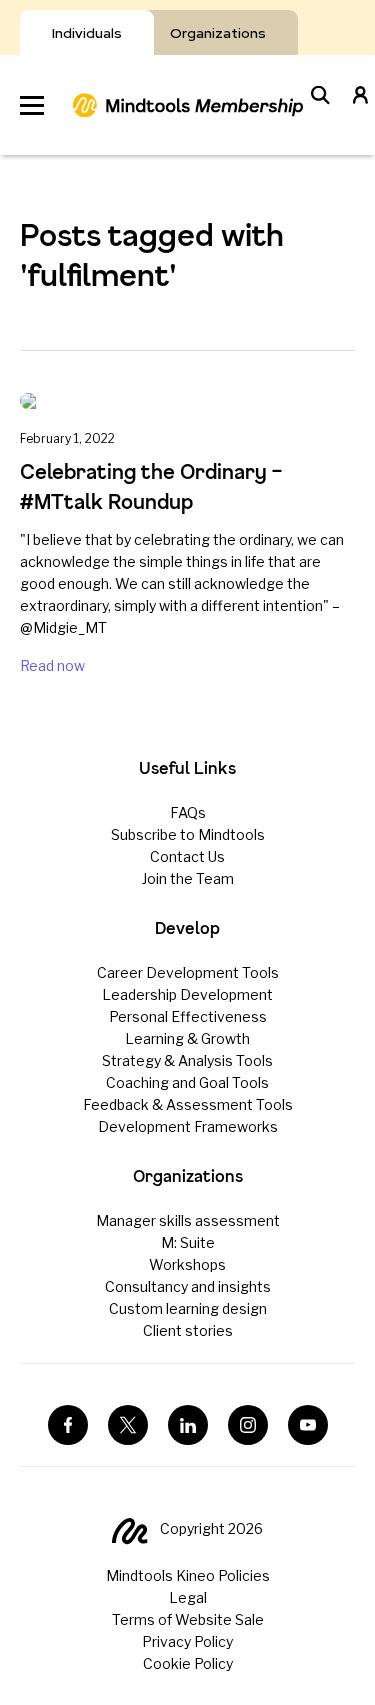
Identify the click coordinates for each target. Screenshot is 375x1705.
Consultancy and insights (188, 1286)
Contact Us (187, 856)
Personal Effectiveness (188, 1016)
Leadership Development (187, 994)
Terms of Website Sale (188, 1619)
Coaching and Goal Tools (187, 1082)
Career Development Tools (188, 972)
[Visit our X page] (128, 1425)
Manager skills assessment (188, 1220)
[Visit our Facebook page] (68, 1425)
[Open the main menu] (32, 105)
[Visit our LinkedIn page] (188, 1425)
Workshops (187, 1264)
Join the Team (188, 878)
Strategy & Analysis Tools (187, 1060)
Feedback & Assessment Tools (188, 1104)
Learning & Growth (187, 1038)
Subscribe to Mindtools (188, 834)
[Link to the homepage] (188, 105)
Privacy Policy (187, 1641)
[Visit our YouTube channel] (308, 1425)
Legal (188, 1597)
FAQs (188, 812)
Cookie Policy (188, 1663)
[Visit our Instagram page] (248, 1425)
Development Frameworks (188, 1126)
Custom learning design (188, 1308)
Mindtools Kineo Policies (188, 1575)
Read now (52, 665)
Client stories (188, 1330)
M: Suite (188, 1242)
